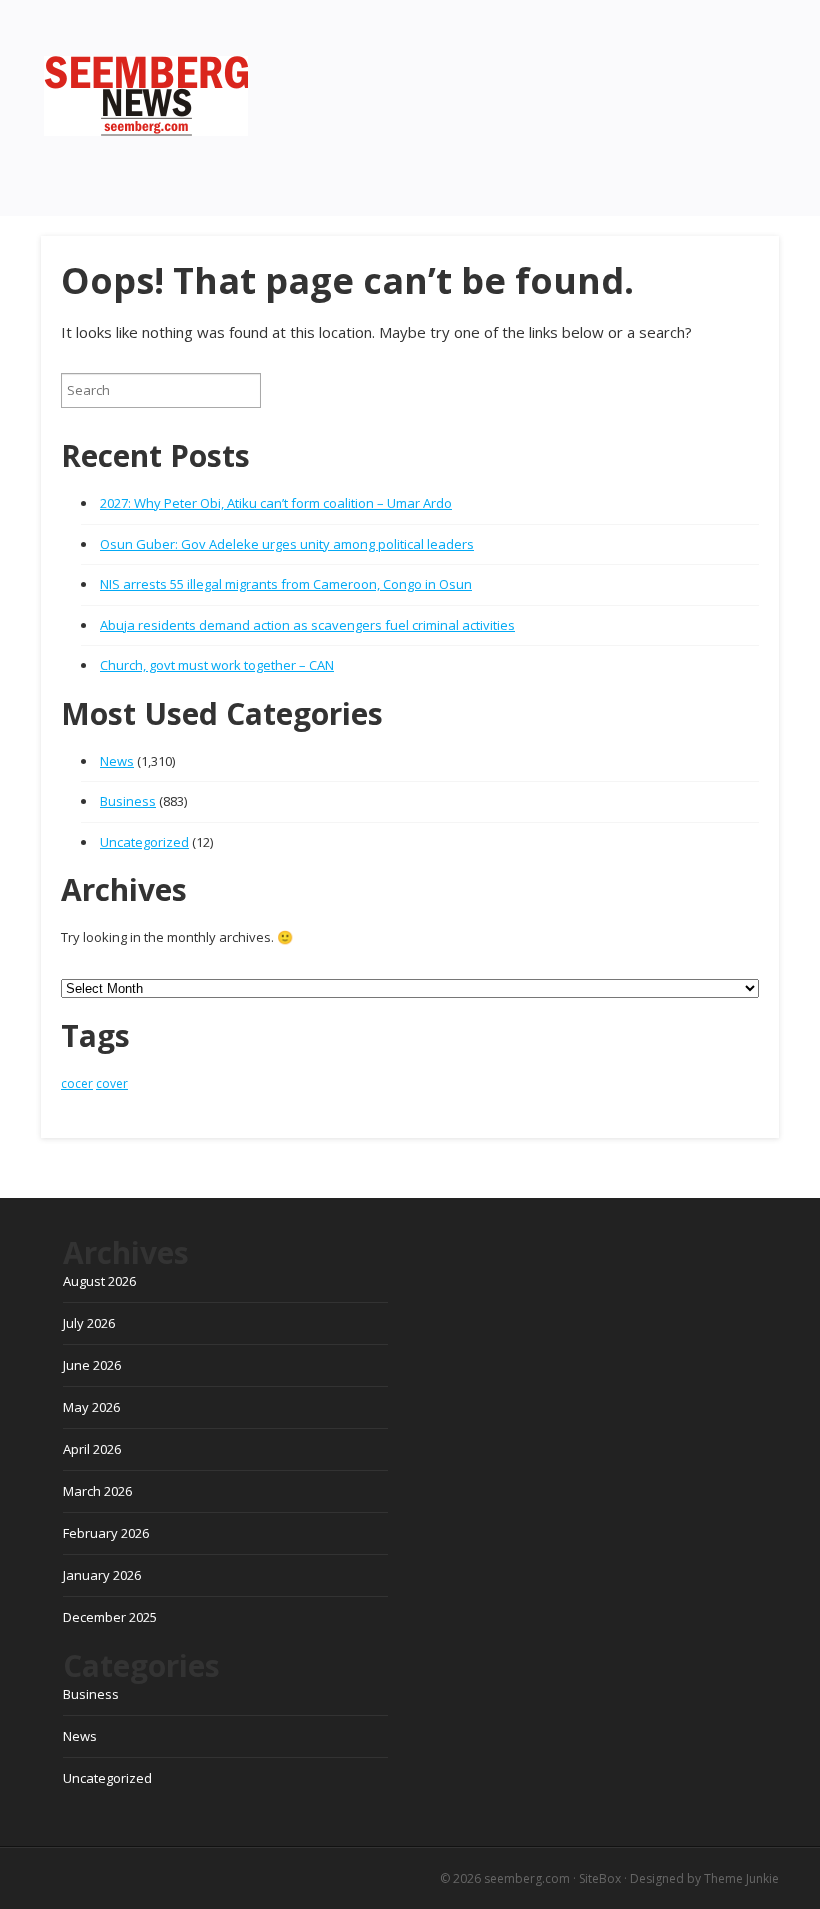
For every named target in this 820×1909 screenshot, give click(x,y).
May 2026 (91, 1407)
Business (128, 801)
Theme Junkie (741, 1878)
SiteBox (600, 1878)
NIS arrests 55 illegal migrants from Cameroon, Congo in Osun (286, 584)
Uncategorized (144, 842)
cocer (77, 1083)
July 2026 (89, 1323)
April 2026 (92, 1449)
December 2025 (110, 1617)
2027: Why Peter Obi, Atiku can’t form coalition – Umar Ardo (276, 503)
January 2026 (102, 1575)
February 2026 (106, 1533)
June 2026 (92, 1365)
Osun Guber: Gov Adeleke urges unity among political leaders (287, 544)
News (117, 761)
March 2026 (97, 1491)
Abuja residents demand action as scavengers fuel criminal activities (307, 625)
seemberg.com (527, 1878)
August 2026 (99, 1281)
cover (112, 1083)
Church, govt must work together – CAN (217, 665)
